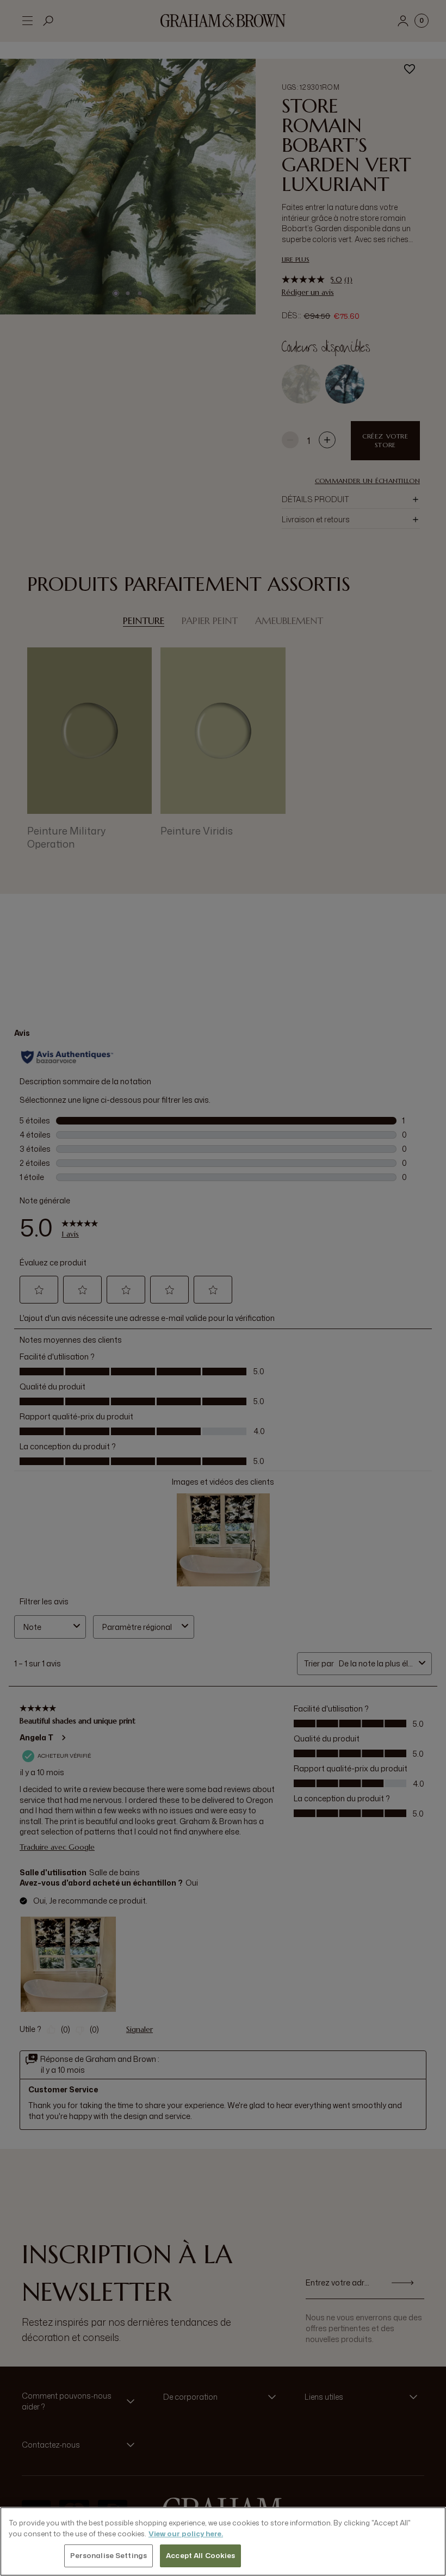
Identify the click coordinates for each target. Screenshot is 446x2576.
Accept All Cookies (200, 2555)
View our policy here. (186, 2534)
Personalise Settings (109, 2555)
